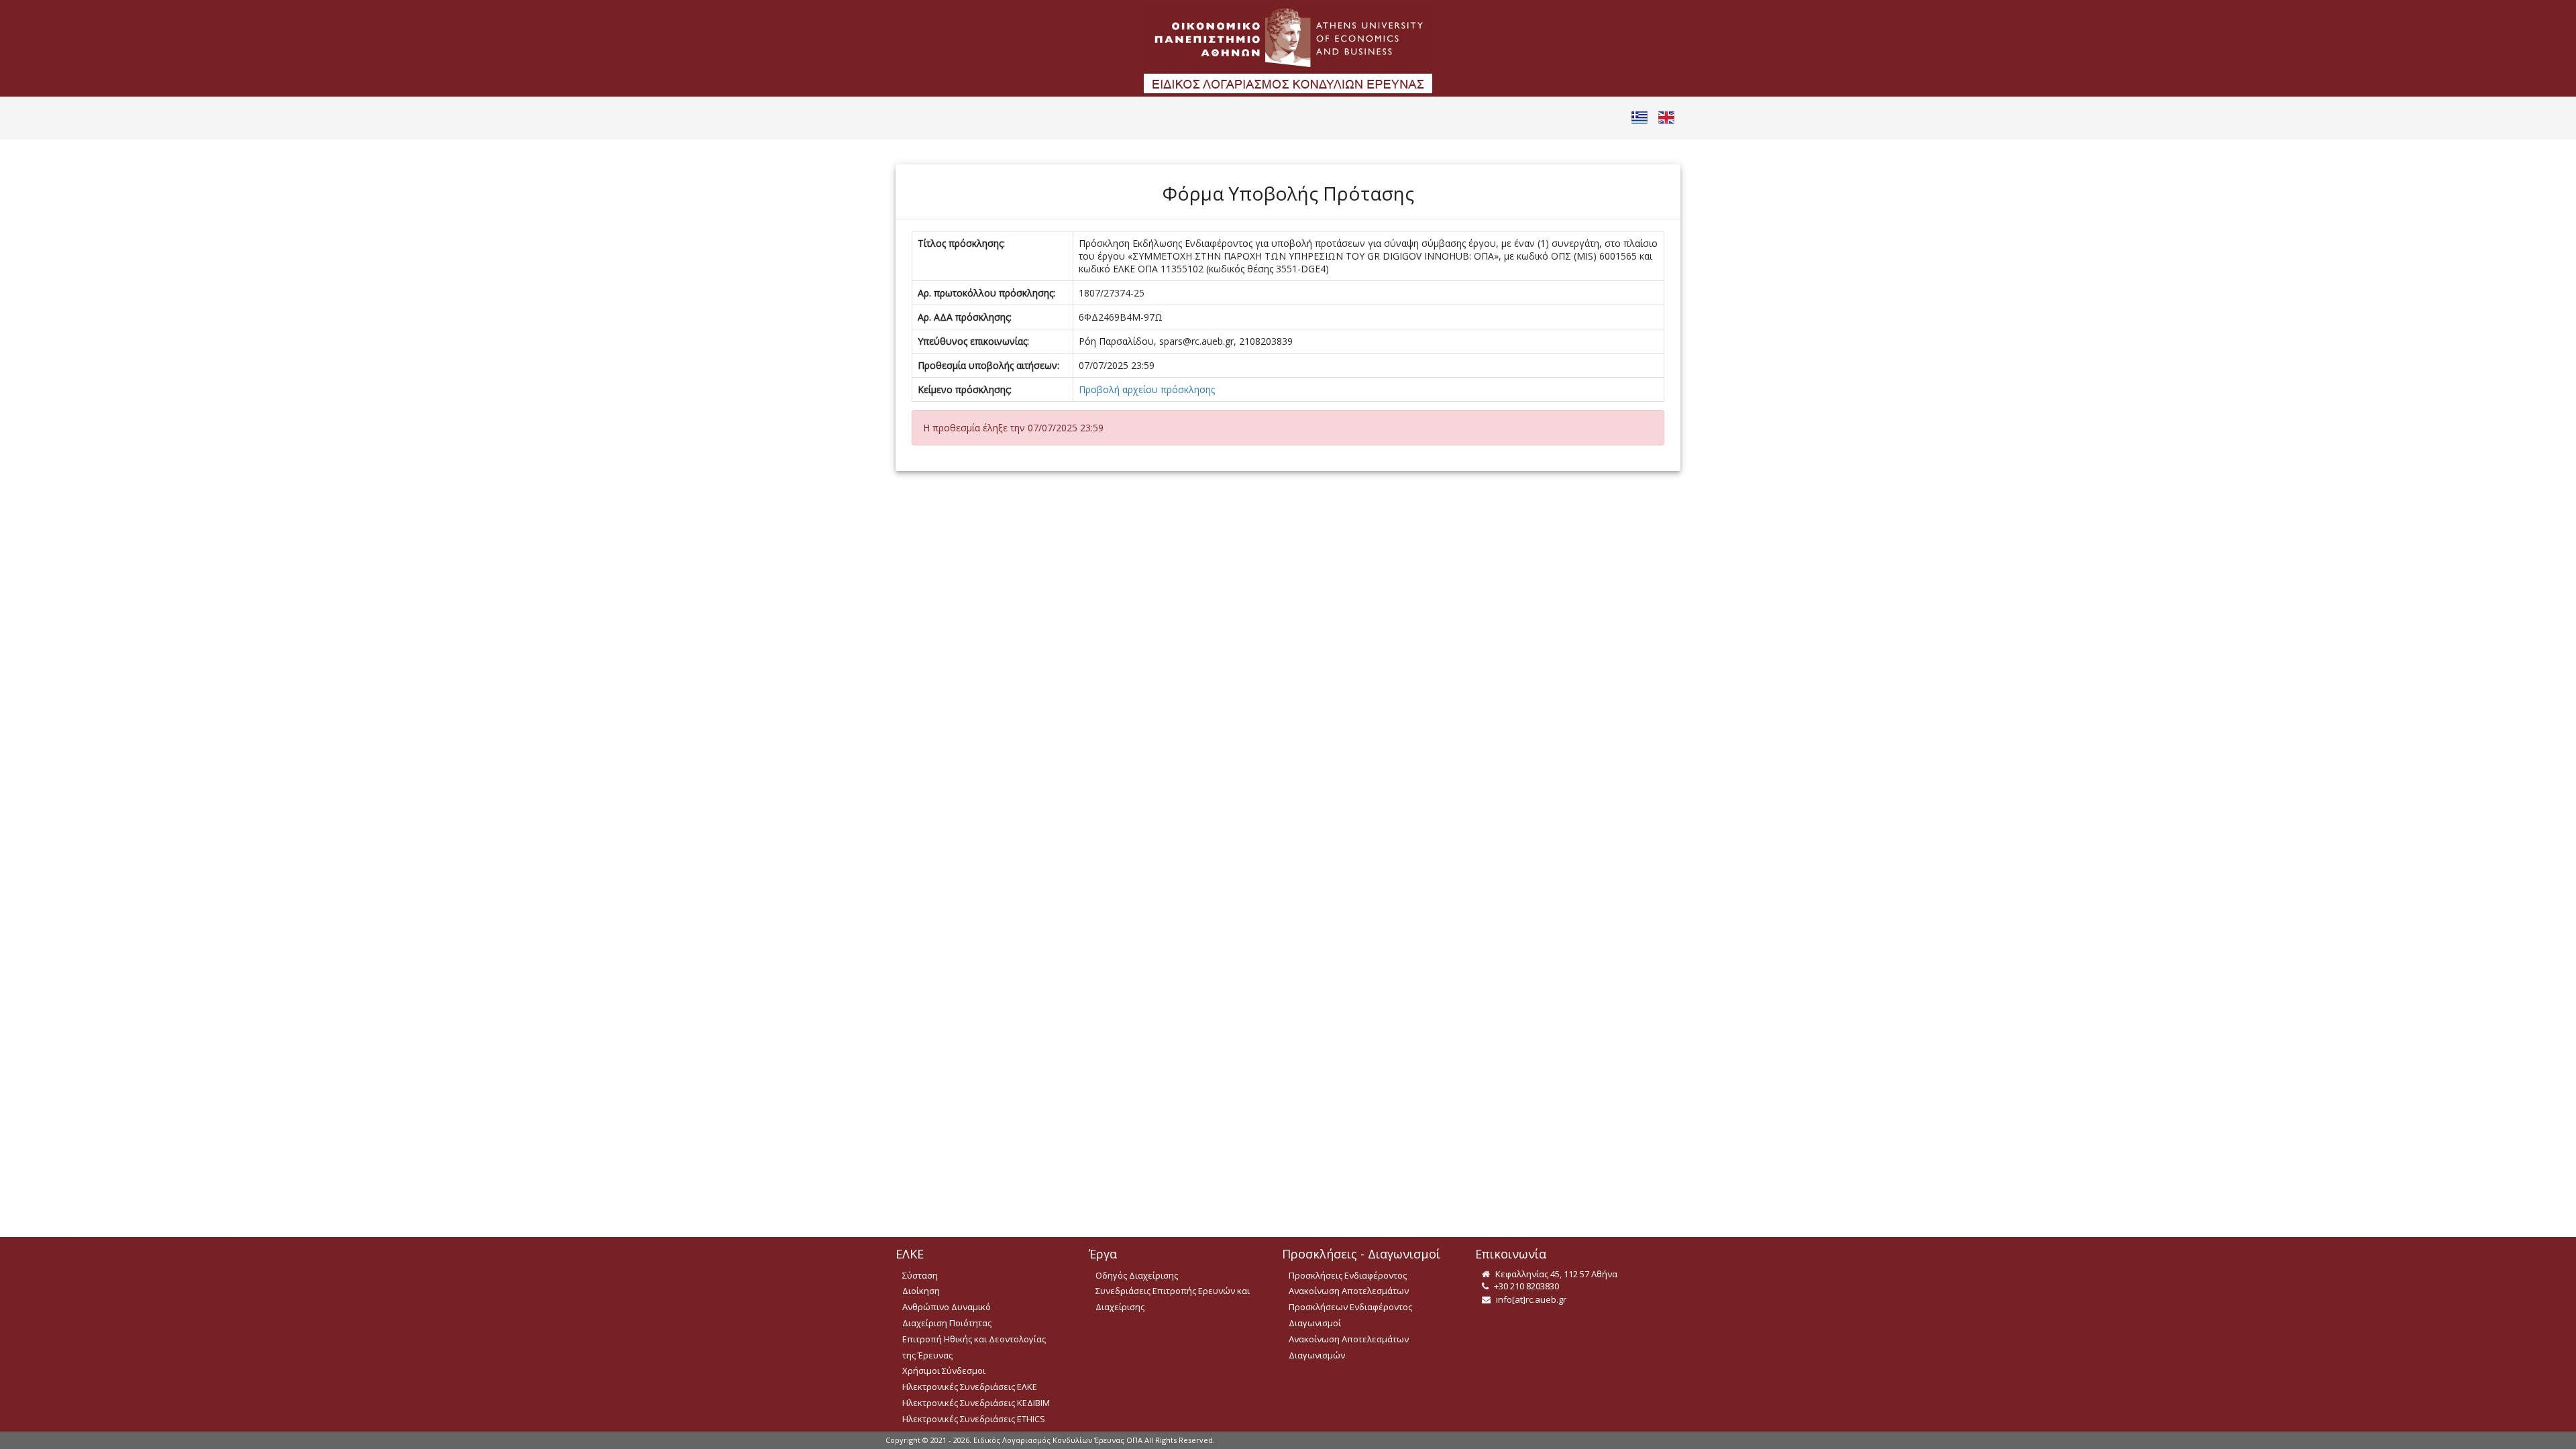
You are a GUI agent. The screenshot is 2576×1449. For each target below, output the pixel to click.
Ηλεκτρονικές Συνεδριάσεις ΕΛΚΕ (970, 1387)
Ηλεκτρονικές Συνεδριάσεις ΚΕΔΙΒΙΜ (976, 1403)
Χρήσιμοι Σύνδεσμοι (944, 1371)
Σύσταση (920, 1275)
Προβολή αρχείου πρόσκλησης (1147, 389)
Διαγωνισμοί (1315, 1323)
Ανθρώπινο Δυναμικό (947, 1307)
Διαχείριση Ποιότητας (947, 1323)
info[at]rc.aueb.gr (1530, 1299)
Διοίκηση (921, 1291)
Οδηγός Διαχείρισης (1137, 1275)
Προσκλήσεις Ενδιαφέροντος (1348, 1275)
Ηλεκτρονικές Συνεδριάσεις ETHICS (974, 1419)
